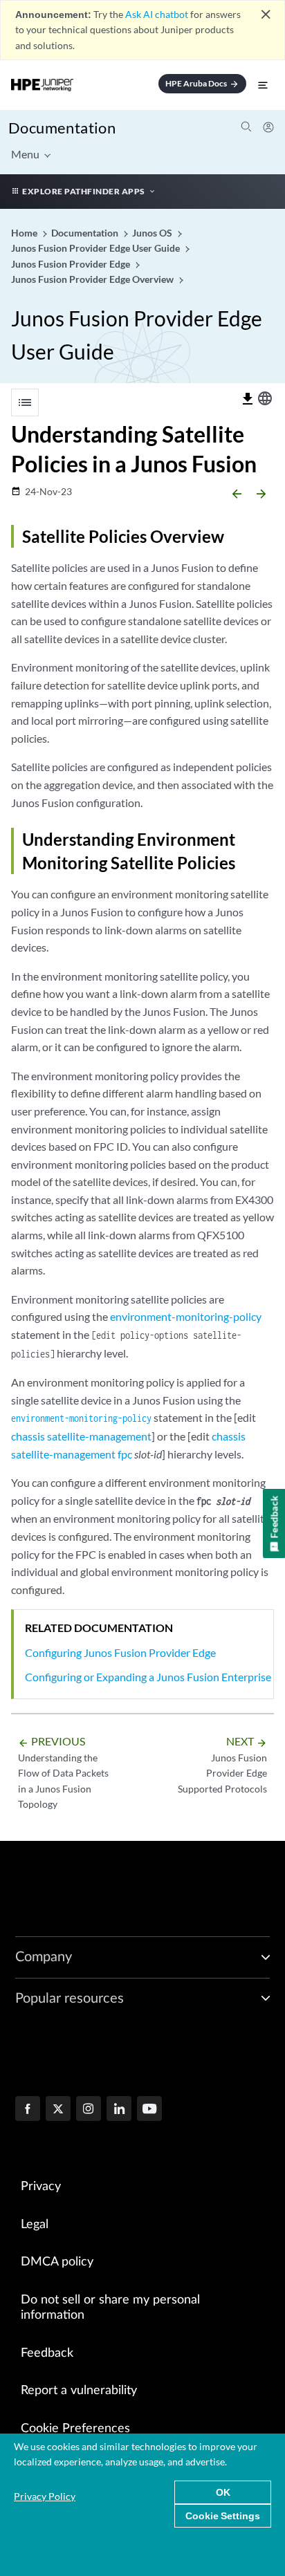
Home (25, 233)
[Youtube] (149, 2110)
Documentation (62, 128)
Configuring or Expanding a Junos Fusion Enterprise (148, 1677)
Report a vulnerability (79, 2391)
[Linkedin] (119, 2110)
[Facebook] (28, 2110)
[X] (58, 2110)
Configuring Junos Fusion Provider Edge (120, 1652)
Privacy (41, 2187)
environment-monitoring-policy (186, 1316)
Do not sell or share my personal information (110, 2308)
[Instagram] (89, 2110)
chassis (28, 1436)
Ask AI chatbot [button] (157, 14)
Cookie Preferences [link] (75, 2429)
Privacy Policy (45, 2496)
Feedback (47, 2353)
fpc (125, 1454)
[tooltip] (248, 399)
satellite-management (99, 1436)
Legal (35, 2225)
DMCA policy (57, 2262)
